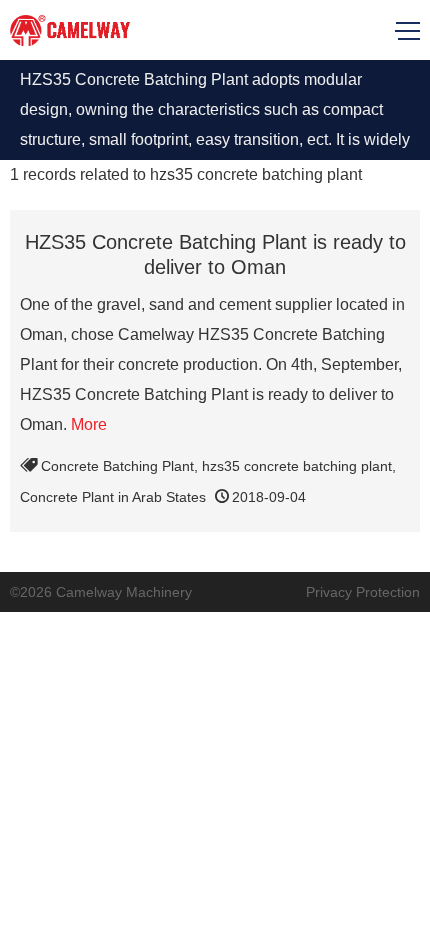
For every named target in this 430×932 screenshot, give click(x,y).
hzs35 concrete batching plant (297, 466)
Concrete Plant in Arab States (113, 497)
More (89, 424)
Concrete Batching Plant (117, 466)
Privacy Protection (363, 592)
